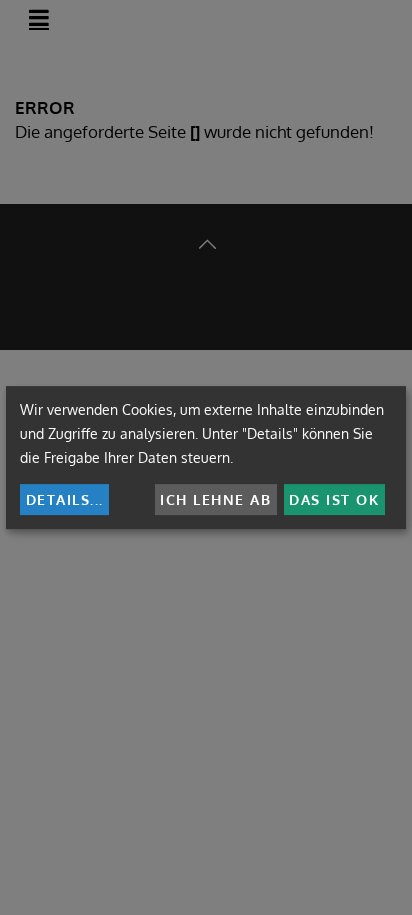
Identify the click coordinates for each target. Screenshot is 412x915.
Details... (65, 499)
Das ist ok (334, 499)
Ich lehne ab (215, 499)
